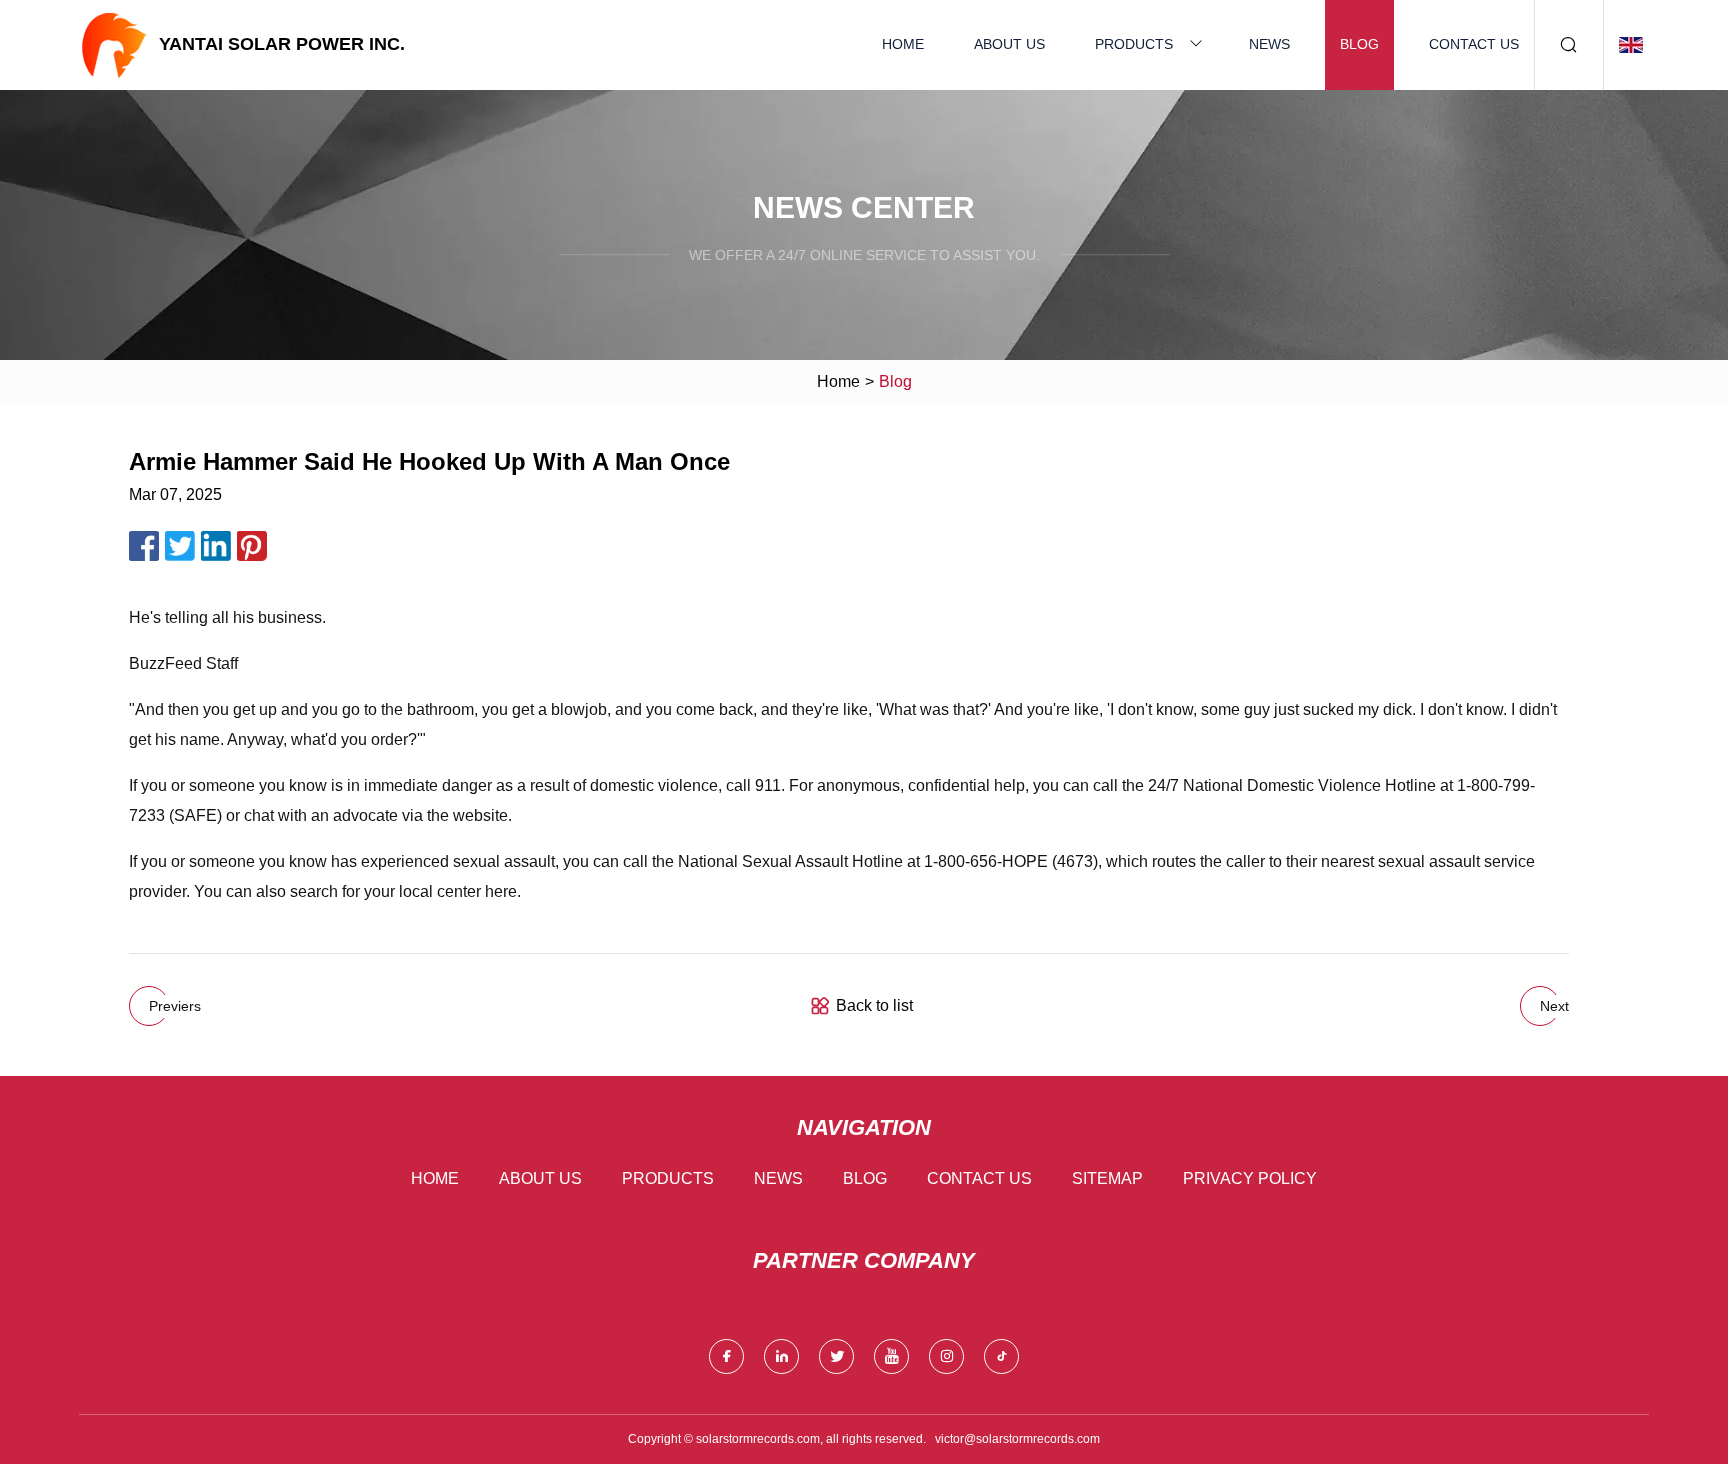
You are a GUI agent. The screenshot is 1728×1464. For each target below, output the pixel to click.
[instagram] (946, 1356)
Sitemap (1107, 1178)
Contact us (1474, 44)
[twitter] (836, 1356)
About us (1009, 44)
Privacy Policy (1250, 1178)
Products (1134, 44)
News (1269, 44)
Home (903, 44)
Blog (1359, 44)
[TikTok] (1001, 1356)
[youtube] (891, 1356)
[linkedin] (781, 1356)
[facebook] (726, 1356)
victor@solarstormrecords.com (1017, 1439)
